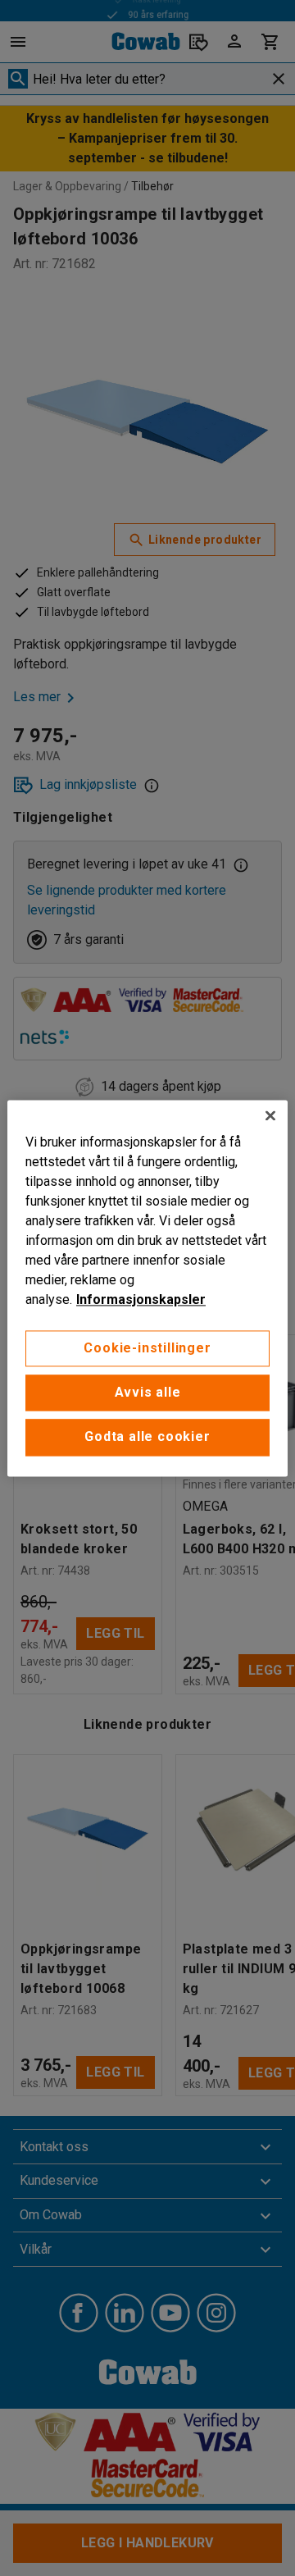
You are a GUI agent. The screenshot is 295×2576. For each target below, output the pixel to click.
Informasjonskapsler (141, 1299)
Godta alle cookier (147, 1437)
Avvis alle (148, 1392)
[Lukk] (270, 1115)
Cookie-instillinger (147, 1348)
